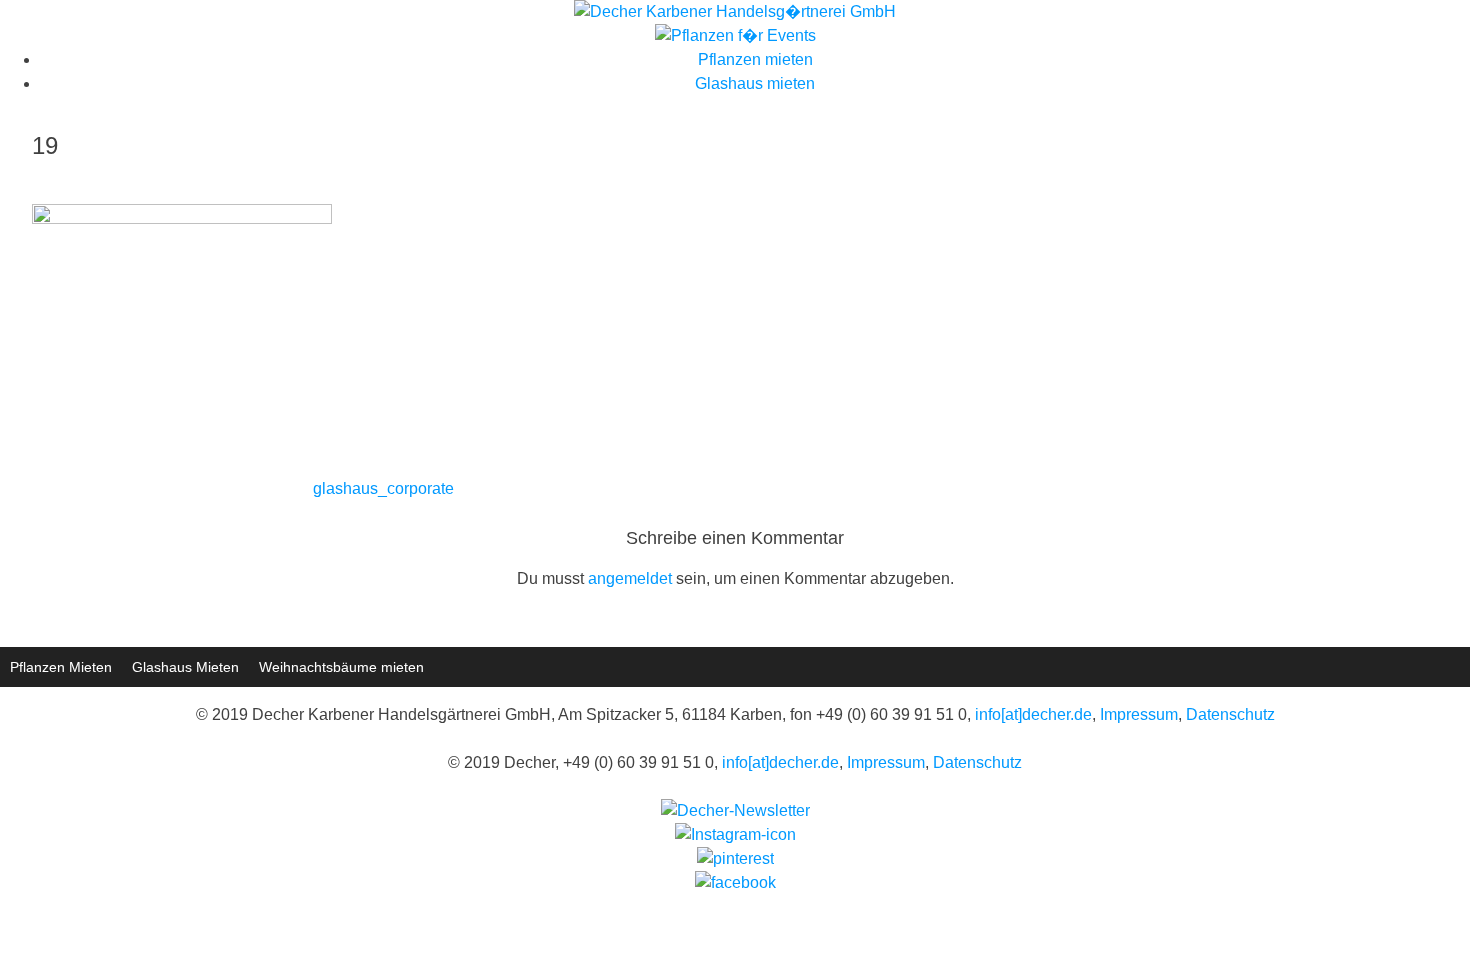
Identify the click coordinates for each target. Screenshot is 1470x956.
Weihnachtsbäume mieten (341, 667)
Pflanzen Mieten (61, 667)
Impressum (1139, 714)
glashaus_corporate (383, 488)
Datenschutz (1230, 714)
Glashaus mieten (755, 83)
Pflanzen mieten (755, 59)
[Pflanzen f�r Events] (735, 35)
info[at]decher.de (1033, 714)
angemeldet (630, 578)
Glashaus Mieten (185, 667)
